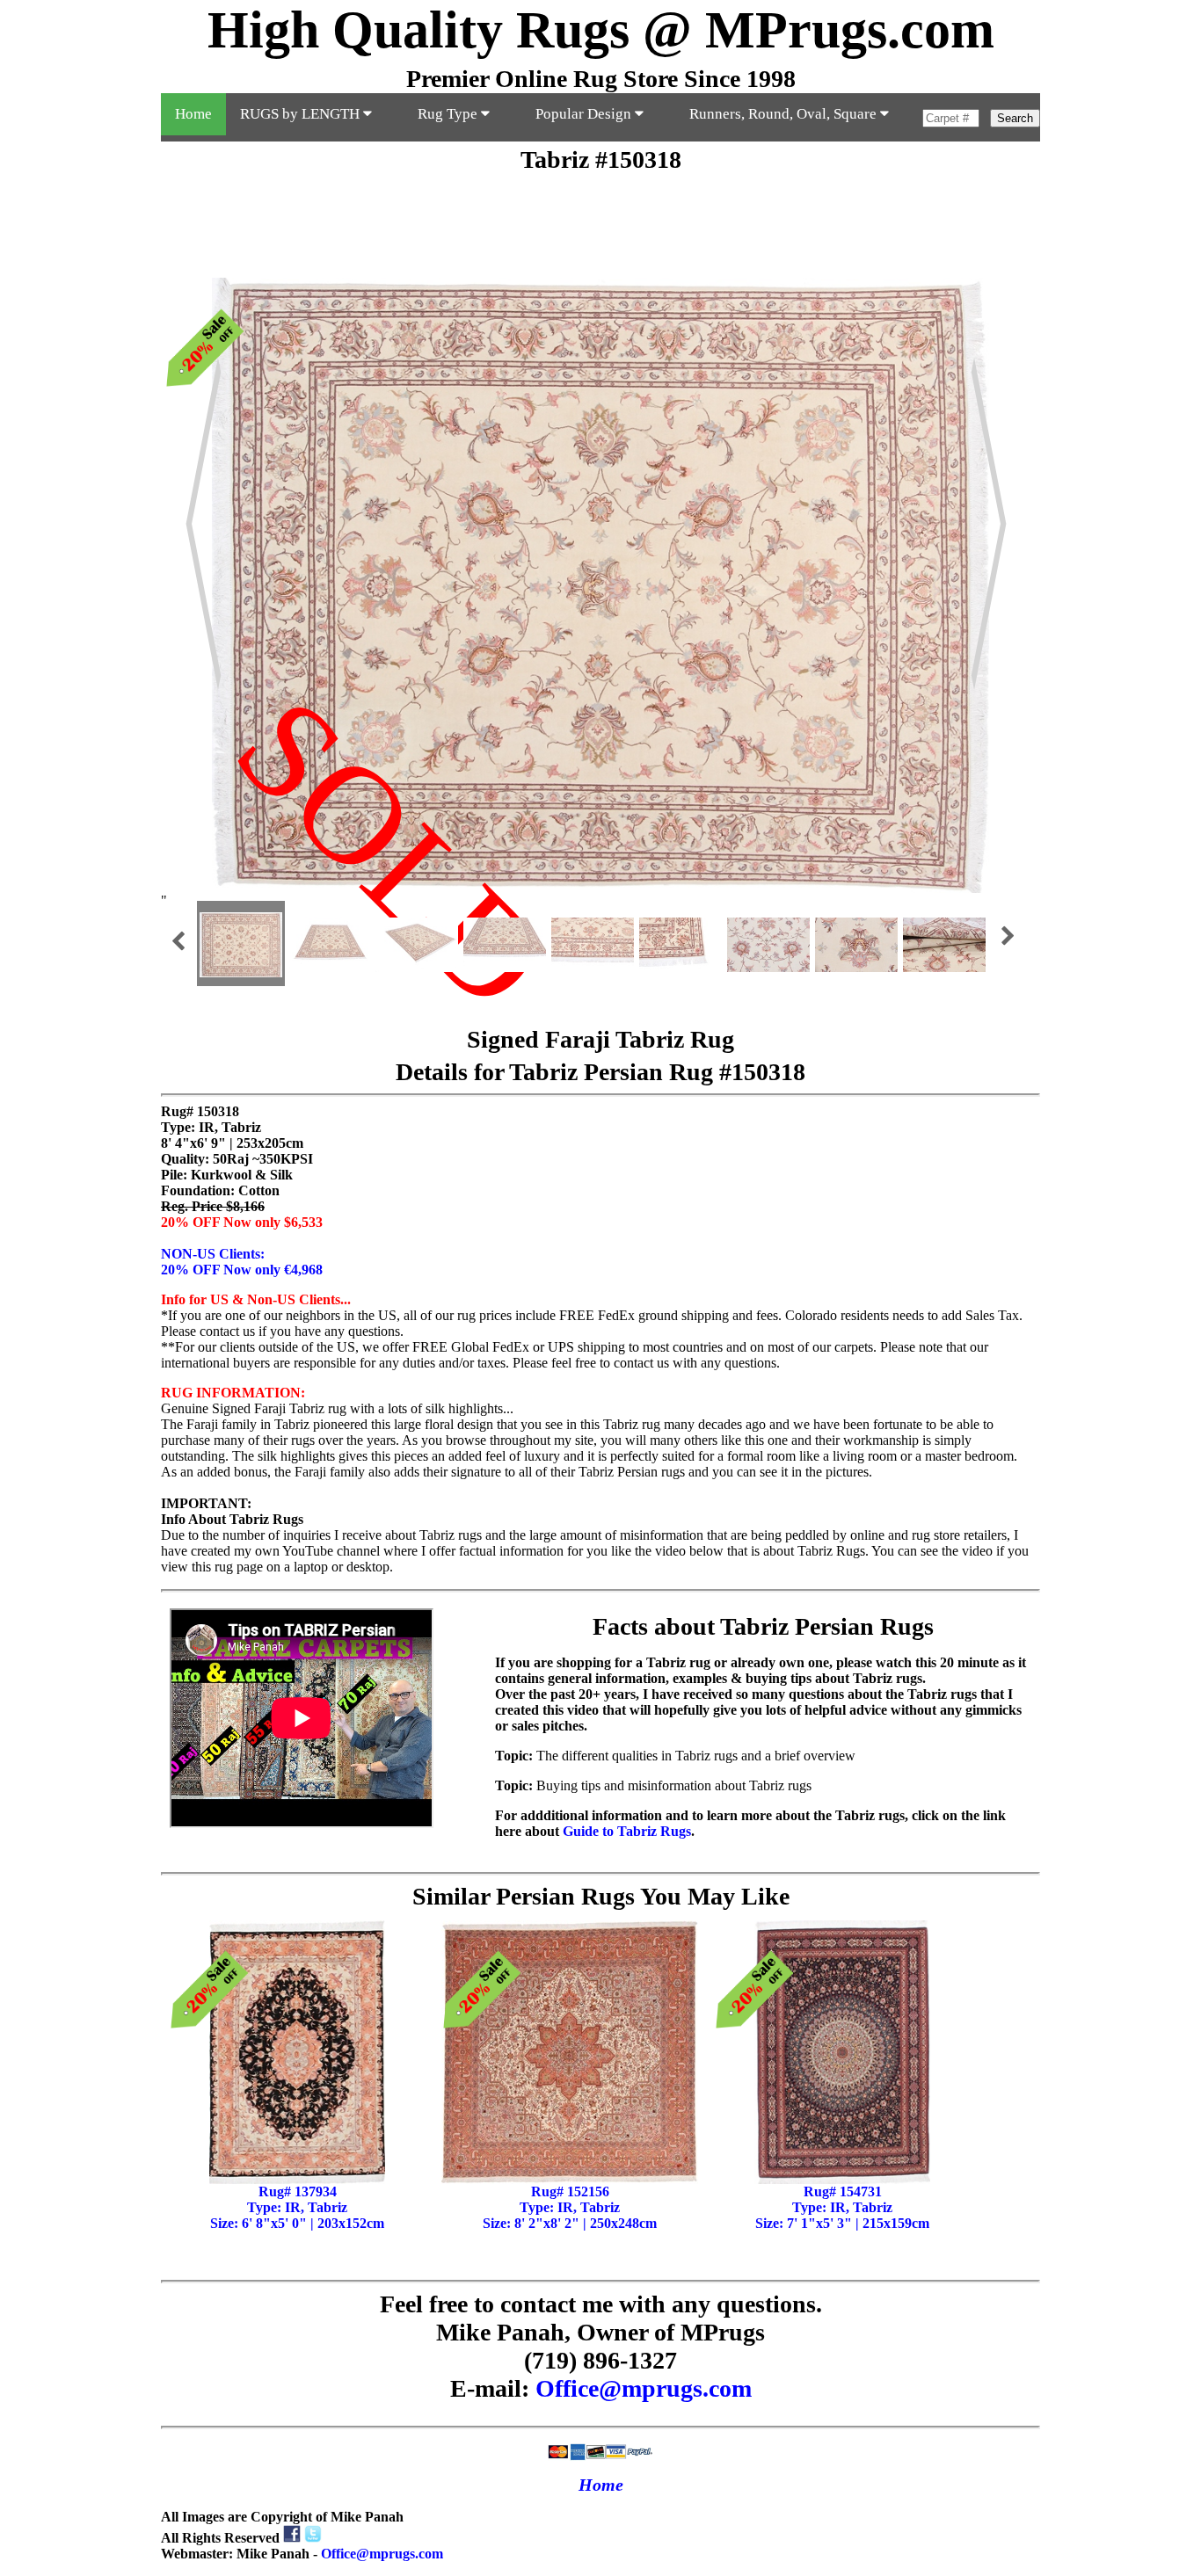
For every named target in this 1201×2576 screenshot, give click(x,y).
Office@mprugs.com (644, 2388)
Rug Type (449, 114)
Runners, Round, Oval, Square (785, 114)
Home (193, 114)
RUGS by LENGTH (302, 114)
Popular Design (585, 114)
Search (1015, 118)
